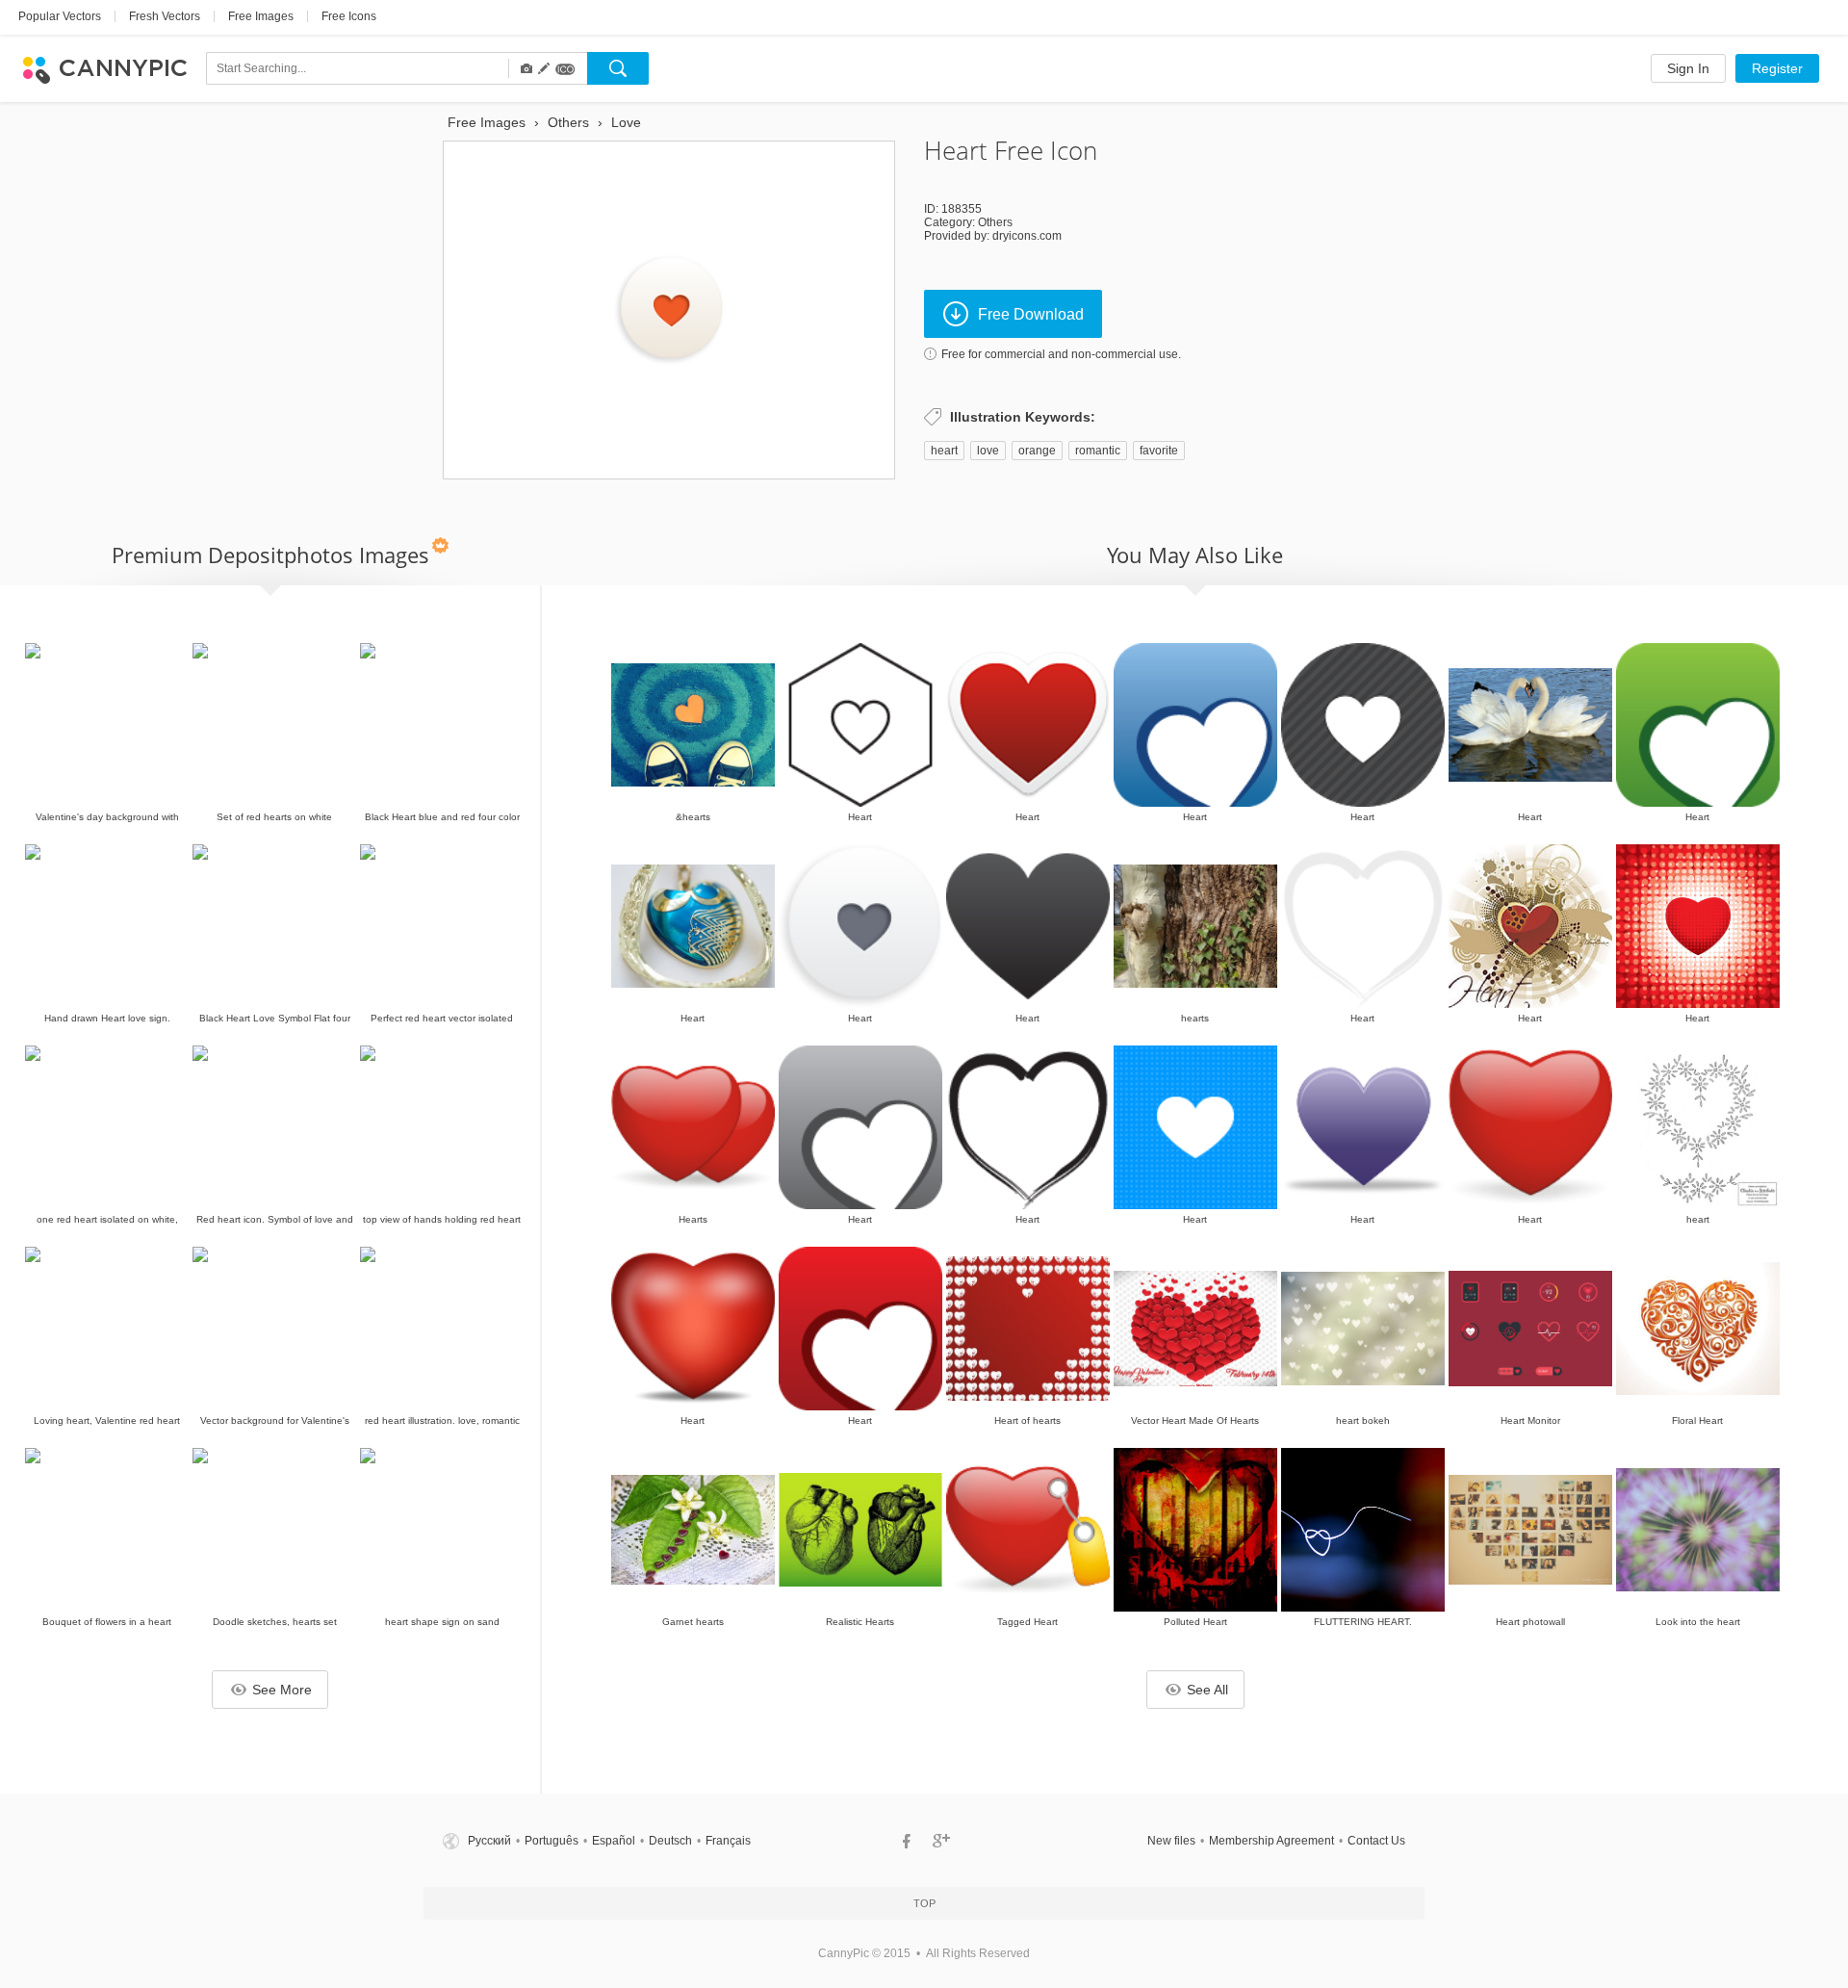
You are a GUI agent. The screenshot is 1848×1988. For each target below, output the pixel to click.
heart (944, 451)
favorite (1159, 451)
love (988, 451)
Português (552, 1841)
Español (614, 1841)
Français (728, 1841)
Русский (489, 1841)
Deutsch (670, 1841)
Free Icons (349, 16)
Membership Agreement (1271, 1841)
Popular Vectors (60, 16)
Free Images (261, 16)
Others (995, 222)
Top (924, 1903)
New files (1171, 1841)
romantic (1098, 451)
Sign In (1688, 68)
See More (282, 1690)
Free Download (1031, 314)
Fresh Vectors (165, 16)
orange (1037, 451)
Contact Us (1376, 1841)
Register (1777, 68)
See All (1207, 1690)
